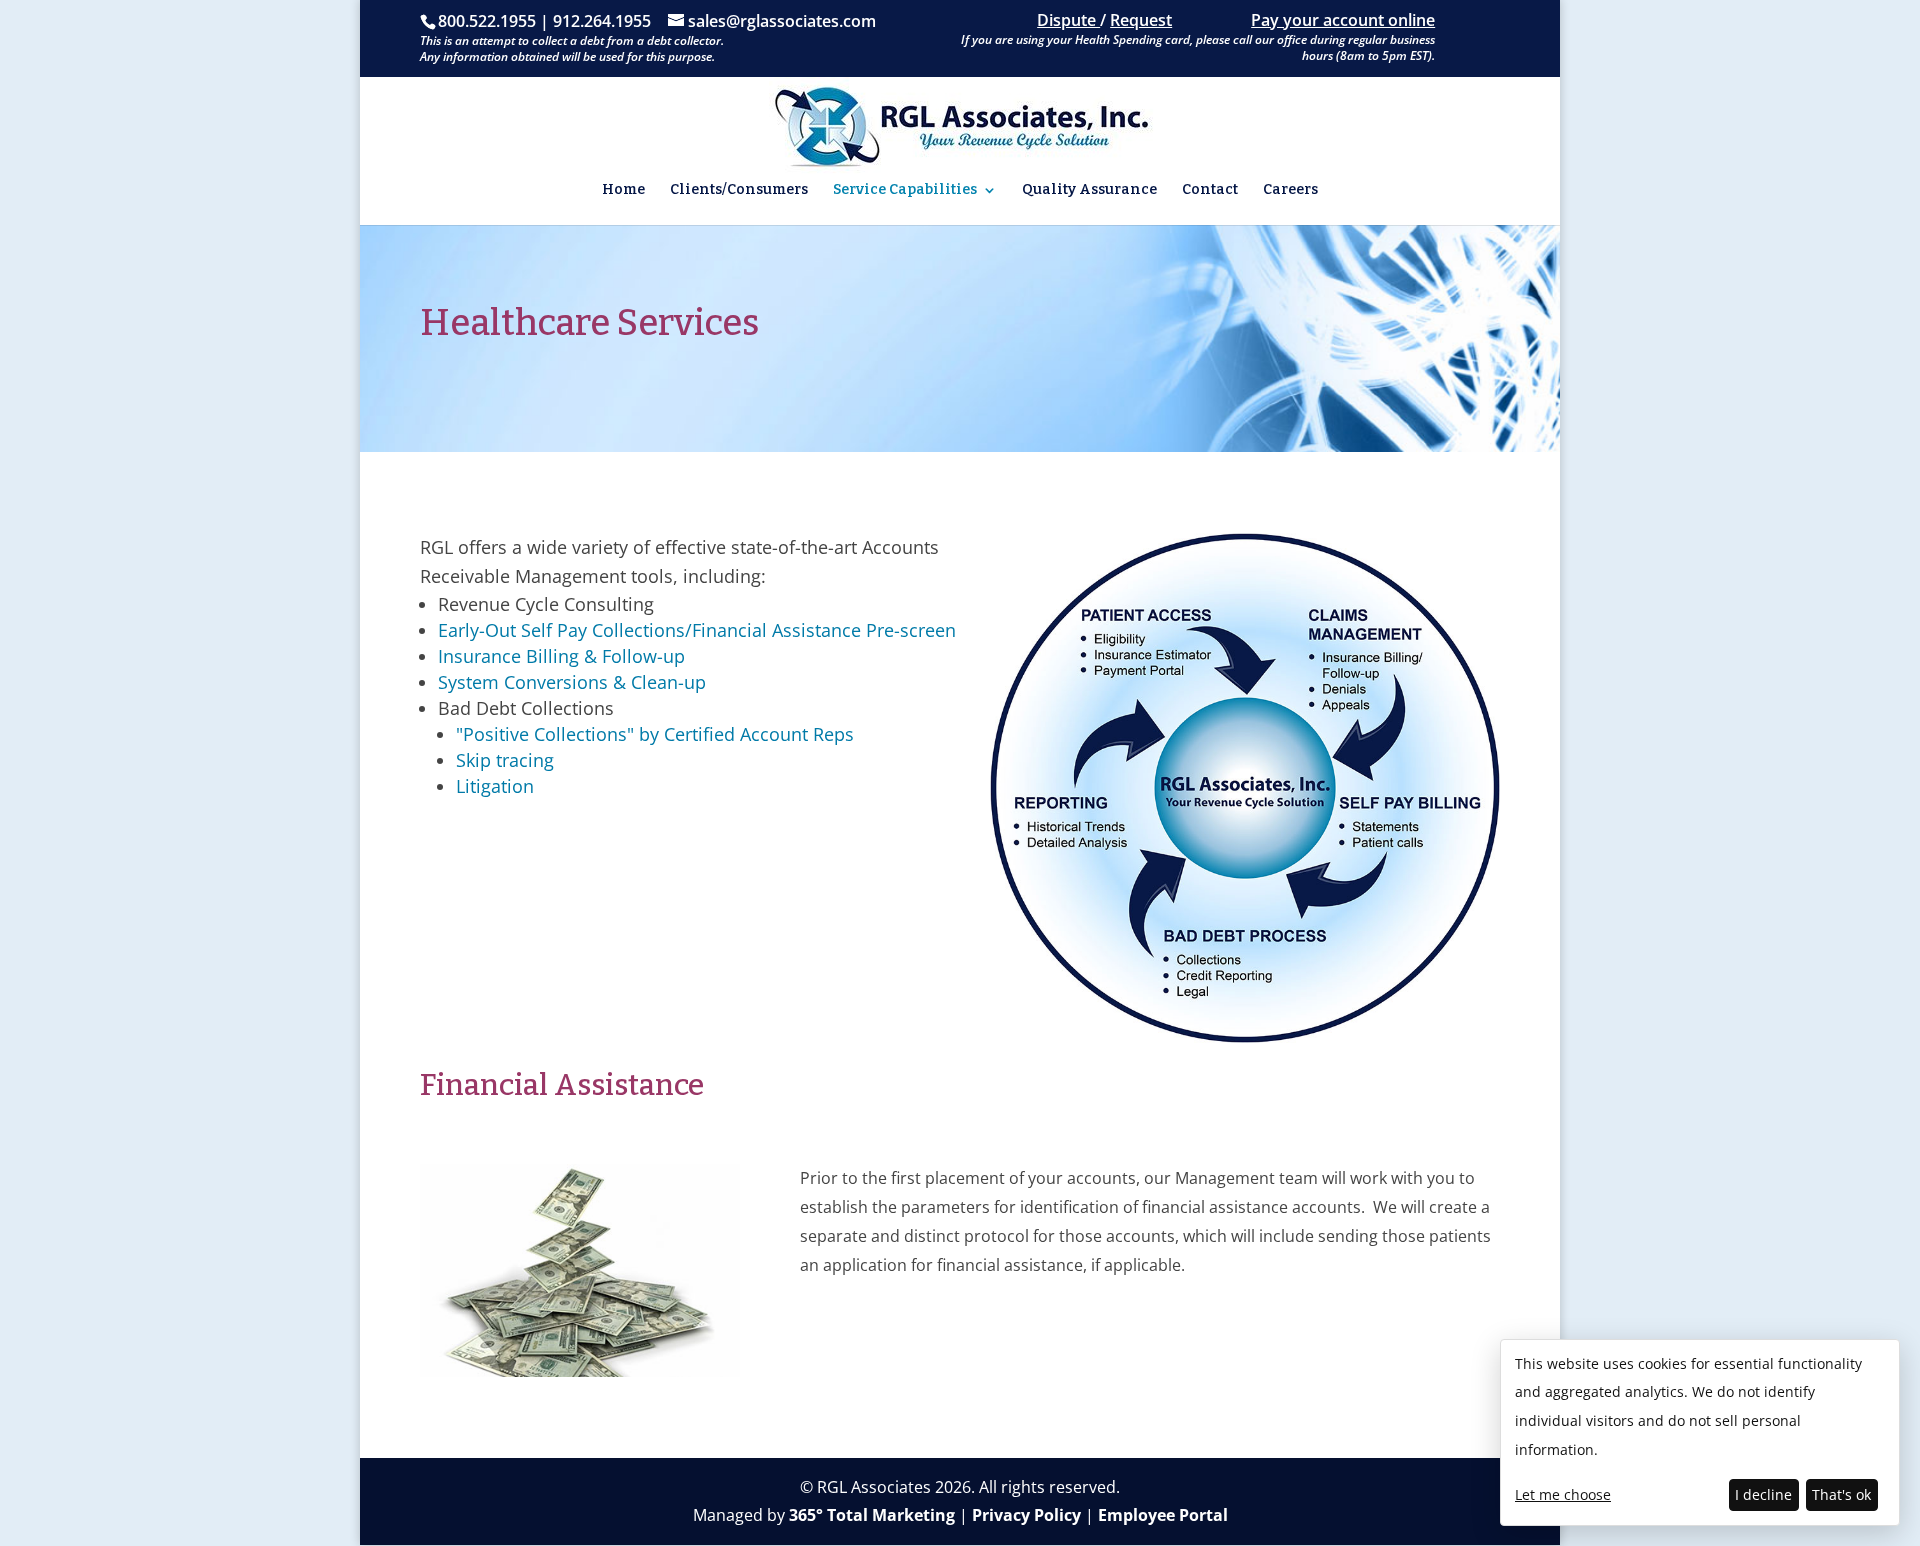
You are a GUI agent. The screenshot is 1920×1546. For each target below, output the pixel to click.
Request (1141, 20)
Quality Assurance (1089, 190)
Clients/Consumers (739, 190)
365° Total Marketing (872, 1515)
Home (623, 190)
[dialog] (1700, 1432)
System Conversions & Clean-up (572, 682)
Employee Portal (1163, 1515)
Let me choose (1563, 1494)
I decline (1763, 1494)
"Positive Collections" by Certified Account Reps (655, 734)
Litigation (495, 786)
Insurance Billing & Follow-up (561, 656)
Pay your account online (1343, 20)
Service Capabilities (905, 190)
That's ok (1841, 1494)
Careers (1290, 190)
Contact (1210, 190)
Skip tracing (505, 760)
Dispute (1068, 20)
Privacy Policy (1026, 1515)
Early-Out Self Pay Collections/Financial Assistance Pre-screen (697, 630)
